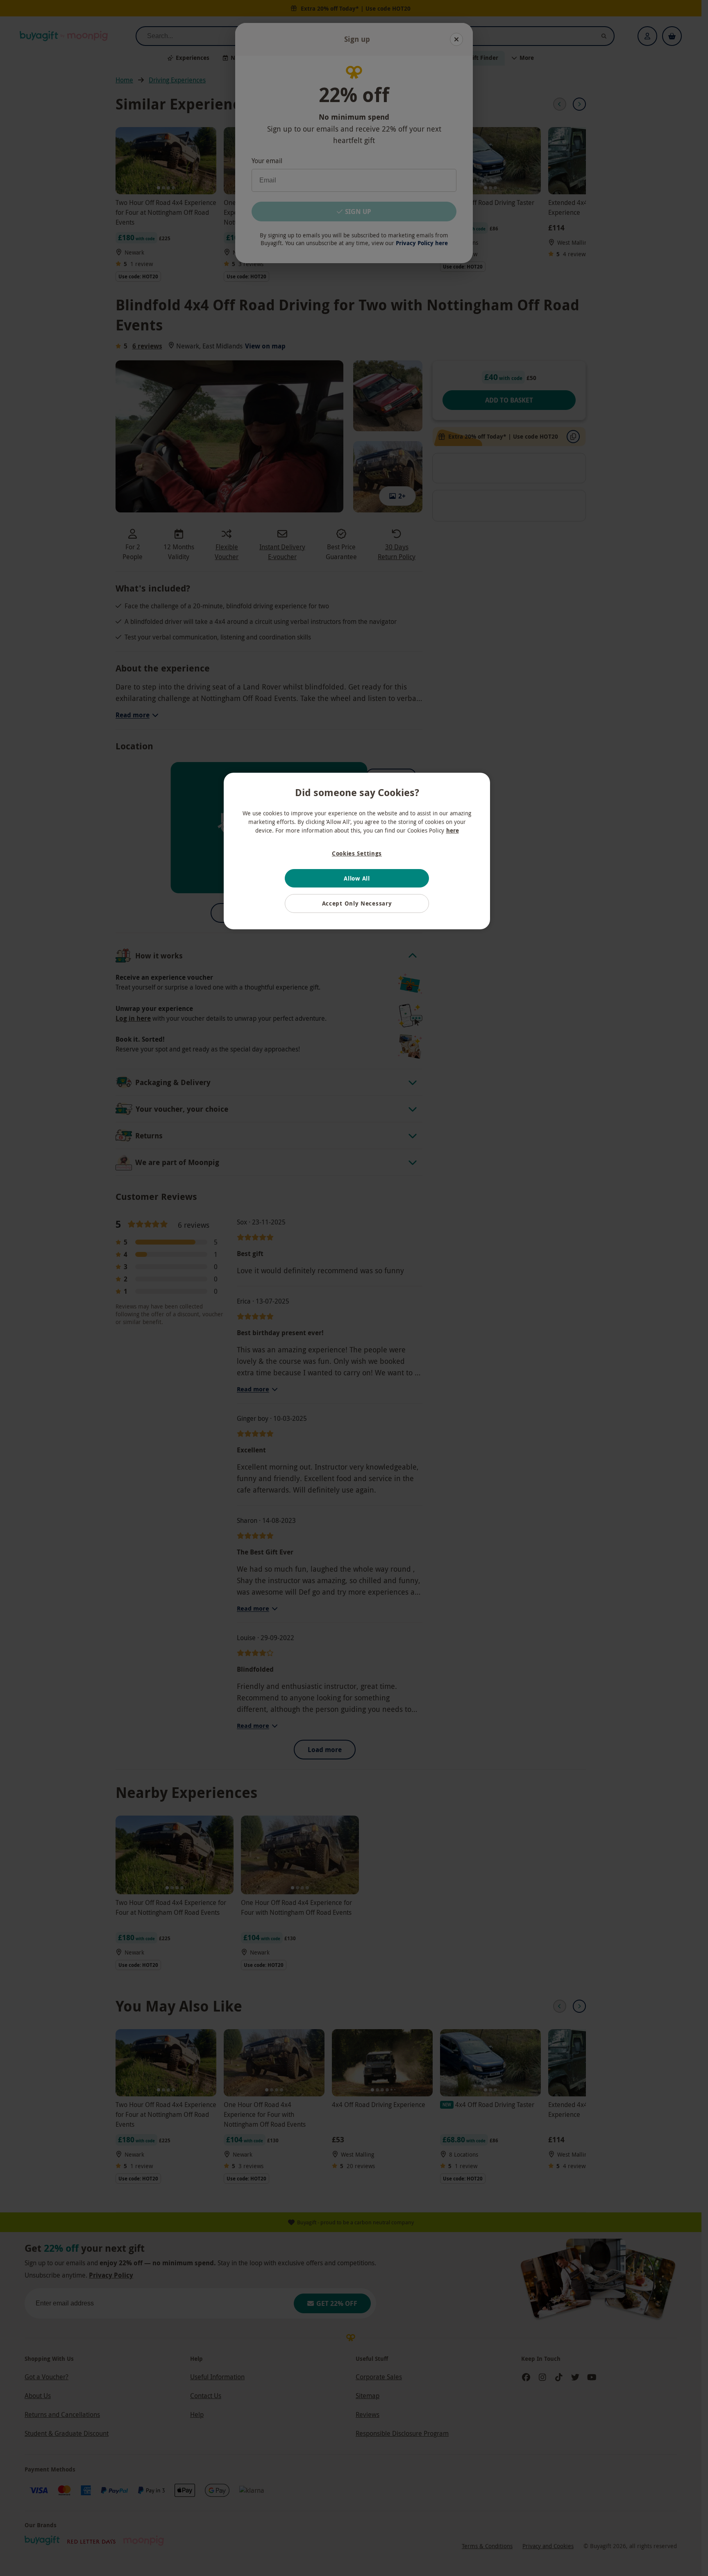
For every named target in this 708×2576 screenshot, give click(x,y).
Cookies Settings (357, 853)
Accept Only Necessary (357, 903)
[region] (357, 851)
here (453, 830)
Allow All (357, 878)
